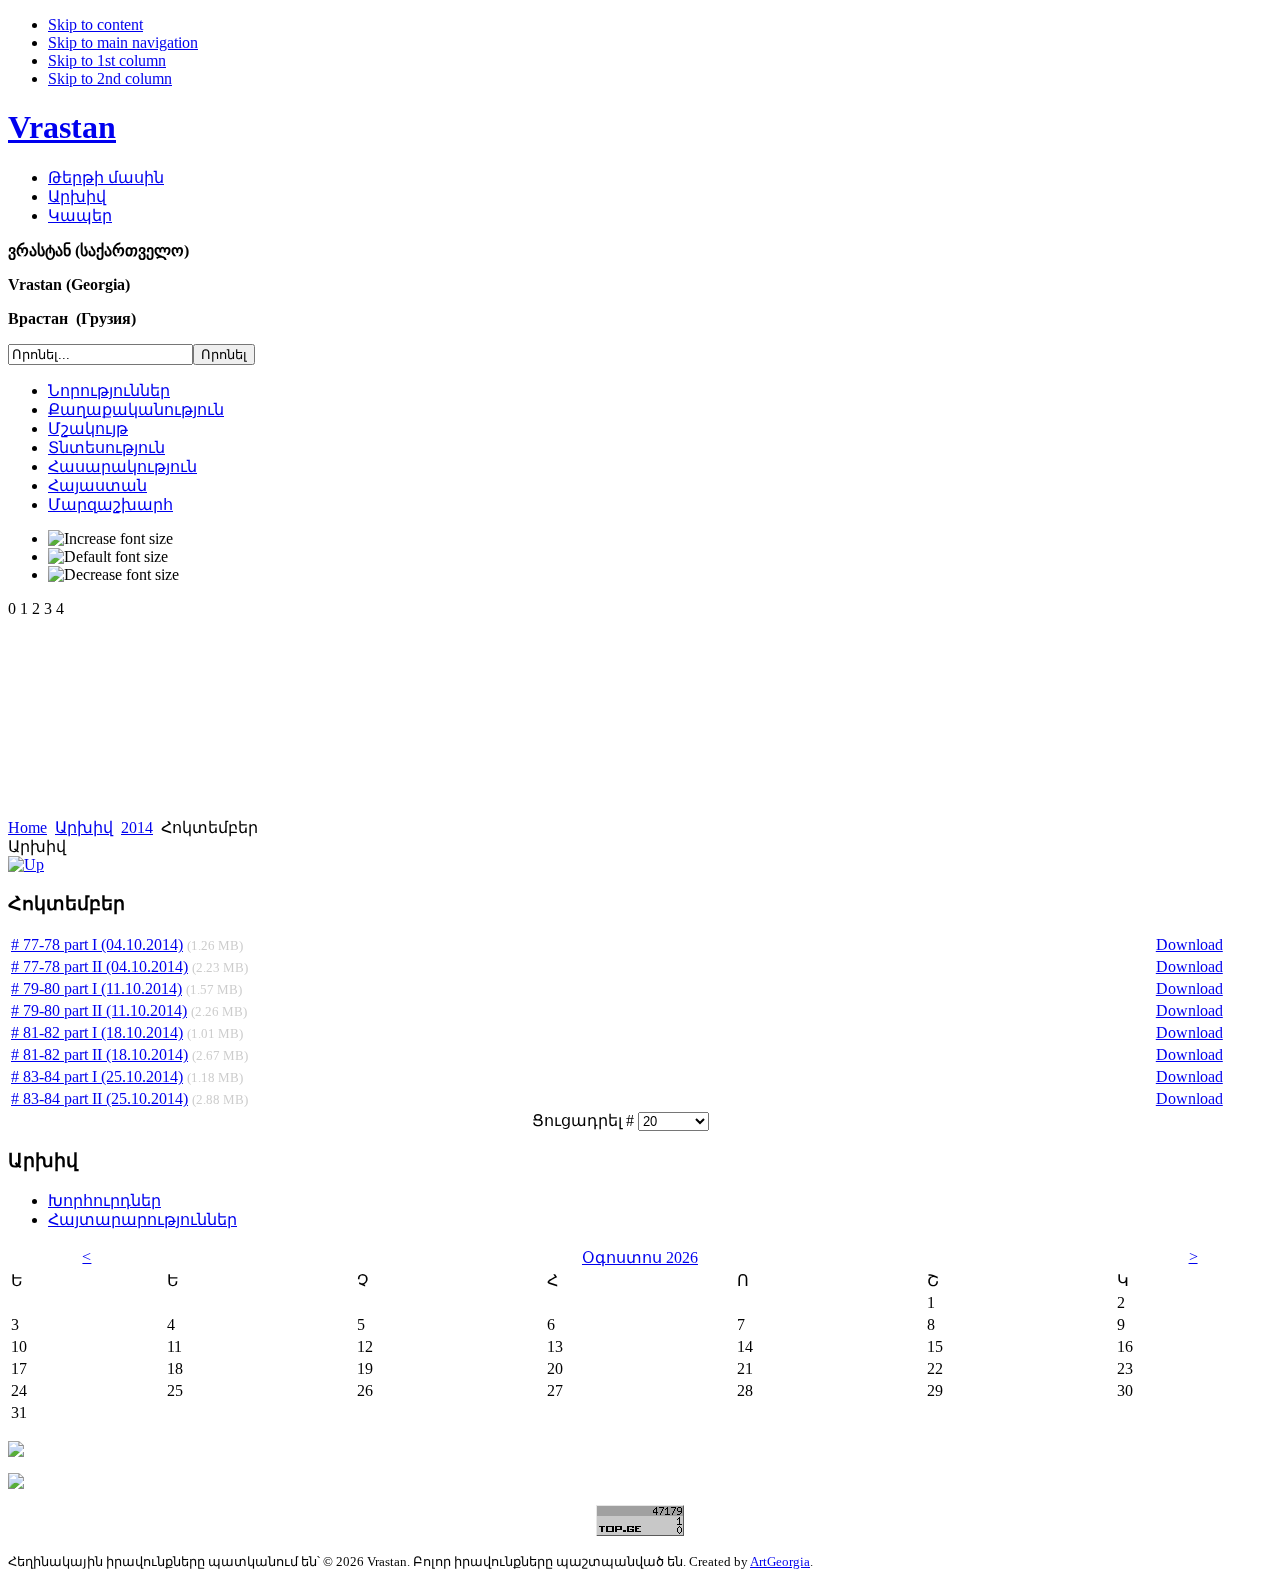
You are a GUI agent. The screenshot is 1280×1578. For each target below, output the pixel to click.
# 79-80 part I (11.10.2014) (96, 988)
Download (1189, 944)
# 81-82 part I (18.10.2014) (97, 1032)
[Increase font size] (110, 539)
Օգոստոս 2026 (640, 1257)
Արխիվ (77, 196)
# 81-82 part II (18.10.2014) (99, 1054)
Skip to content (95, 24)
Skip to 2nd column (110, 78)
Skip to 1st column (107, 60)
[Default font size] (108, 557)
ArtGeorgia (780, 1561)
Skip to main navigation (123, 42)
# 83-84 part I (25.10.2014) (97, 1076)
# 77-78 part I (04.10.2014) (97, 944)
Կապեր (80, 215)
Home (27, 827)
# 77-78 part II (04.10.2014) (99, 966)
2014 (137, 827)
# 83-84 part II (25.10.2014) (99, 1098)
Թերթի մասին (106, 177)
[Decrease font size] (113, 575)
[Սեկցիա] (26, 864)
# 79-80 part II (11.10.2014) (99, 1010)
